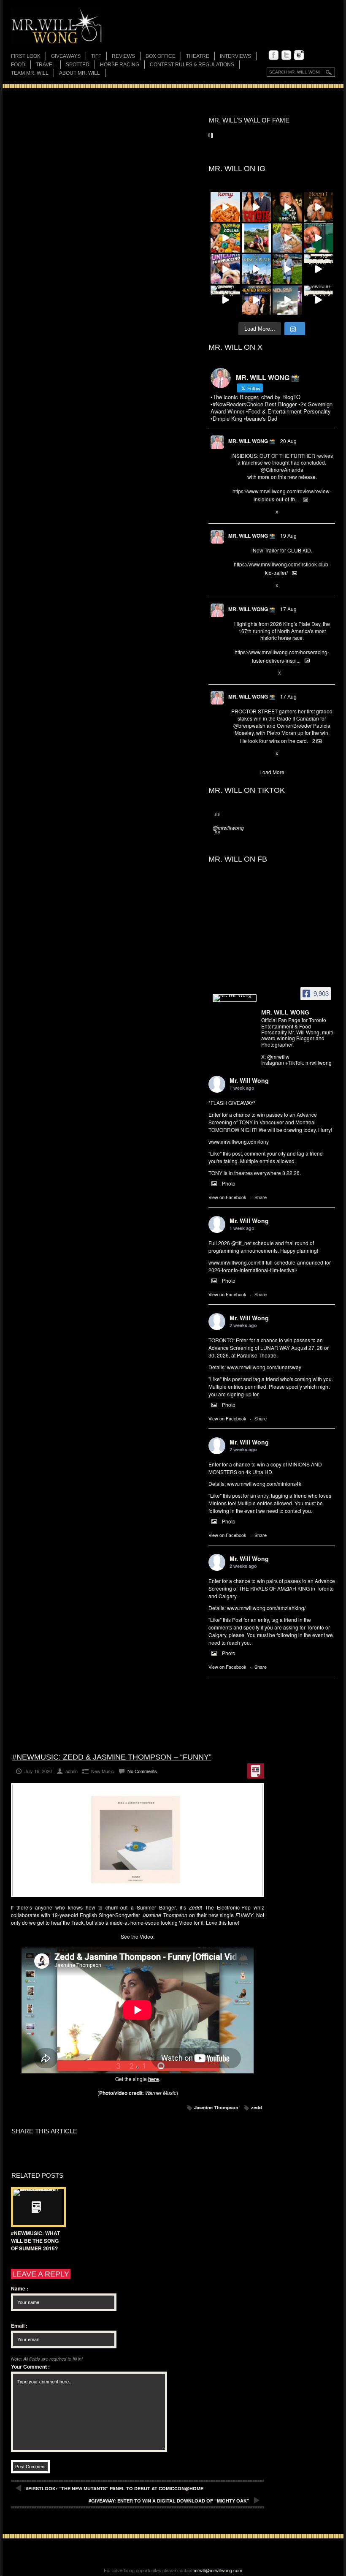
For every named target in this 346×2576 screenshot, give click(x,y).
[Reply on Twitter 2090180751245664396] (235, 586)
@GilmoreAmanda (282, 469)
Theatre (198, 56)
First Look (26, 56)
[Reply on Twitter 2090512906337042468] (235, 512)
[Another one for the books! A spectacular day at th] (257, 269)
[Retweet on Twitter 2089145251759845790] (249, 754)
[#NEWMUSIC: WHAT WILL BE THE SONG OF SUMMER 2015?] (36, 2207)
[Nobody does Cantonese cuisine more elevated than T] (319, 207)
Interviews (235, 56)
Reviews (123, 57)
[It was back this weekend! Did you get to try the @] (225, 269)
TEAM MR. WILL (30, 73)
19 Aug (288, 535)
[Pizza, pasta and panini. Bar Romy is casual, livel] (225, 207)
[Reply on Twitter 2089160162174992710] (235, 673)
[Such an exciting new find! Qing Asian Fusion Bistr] (287, 207)
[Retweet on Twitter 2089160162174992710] (249, 673)
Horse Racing (120, 65)
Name (20, 2288)
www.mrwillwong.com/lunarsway (264, 1367)
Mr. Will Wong (249, 1080)
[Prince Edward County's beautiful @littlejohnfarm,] (257, 238)
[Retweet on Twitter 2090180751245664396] (249, 586)
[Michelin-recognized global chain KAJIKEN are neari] (319, 300)
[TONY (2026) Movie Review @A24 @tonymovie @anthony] (225, 300)
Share (261, 1197)
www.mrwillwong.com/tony (239, 1141)
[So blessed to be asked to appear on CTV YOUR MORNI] (257, 300)
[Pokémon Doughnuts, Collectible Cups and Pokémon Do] (225, 238)
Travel (46, 65)
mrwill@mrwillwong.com (218, 2570)
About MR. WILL (80, 73)
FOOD (18, 65)
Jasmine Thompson (216, 2107)
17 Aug (288, 609)
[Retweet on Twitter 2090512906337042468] (249, 512)
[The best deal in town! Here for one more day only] (319, 238)
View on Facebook (227, 1197)
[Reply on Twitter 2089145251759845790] (235, 754)
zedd (257, 2107)
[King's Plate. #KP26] (287, 269)
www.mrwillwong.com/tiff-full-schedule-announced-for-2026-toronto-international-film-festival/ (270, 1266)
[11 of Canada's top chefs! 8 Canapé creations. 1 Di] (287, 238)
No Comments (142, 1771)
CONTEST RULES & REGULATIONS (192, 65)
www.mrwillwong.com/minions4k (264, 1484)
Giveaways (66, 56)
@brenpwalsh (249, 725)
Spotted (78, 65)
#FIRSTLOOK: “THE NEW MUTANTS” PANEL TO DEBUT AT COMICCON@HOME (115, 2488)
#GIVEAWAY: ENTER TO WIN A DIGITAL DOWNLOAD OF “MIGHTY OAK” (169, 2501)
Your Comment (30, 2367)
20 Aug (288, 441)
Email (19, 2326)
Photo (229, 1183)
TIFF (96, 56)
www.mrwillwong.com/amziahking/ (266, 1608)
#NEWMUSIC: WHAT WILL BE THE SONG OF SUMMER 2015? (35, 2241)
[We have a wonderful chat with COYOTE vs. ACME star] (257, 207)
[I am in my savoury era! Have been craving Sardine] (319, 269)
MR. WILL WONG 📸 (252, 441)
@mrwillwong (228, 828)
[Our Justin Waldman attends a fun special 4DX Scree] (287, 300)
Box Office (161, 56)
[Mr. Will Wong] (235, 998)
